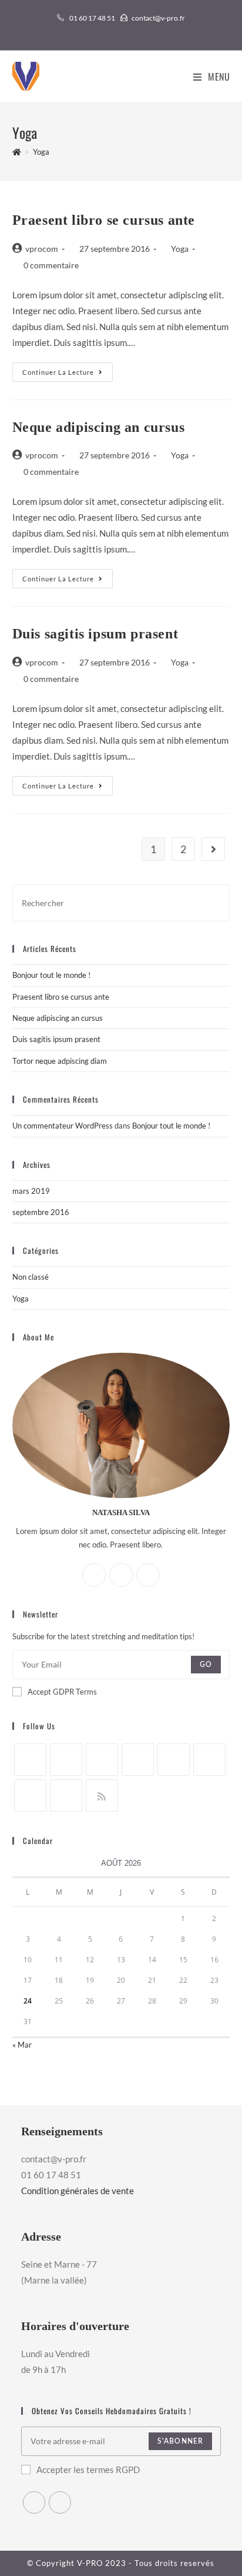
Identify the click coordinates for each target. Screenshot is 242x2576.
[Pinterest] (174, 1760)
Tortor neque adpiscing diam (60, 1061)
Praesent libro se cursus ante (104, 220)
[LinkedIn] (138, 1760)
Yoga (180, 249)
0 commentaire (51, 265)
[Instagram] (148, 1575)
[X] (94, 1575)
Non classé (31, 1277)
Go (206, 1665)
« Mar (22, 2045)
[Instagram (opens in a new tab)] (116, 30)
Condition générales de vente (78, 2191)
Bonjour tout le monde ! (51, 975)
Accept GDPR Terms (62, 1692)
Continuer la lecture (68, 375)
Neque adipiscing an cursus (99, 427)
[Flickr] (209, 1760)
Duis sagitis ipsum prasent (95, 634)
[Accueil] (17, 152)
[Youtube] (66, 1795)
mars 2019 (31, 1191)
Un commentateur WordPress (63, 1126)
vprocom (42, 249)
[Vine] (30, 1795)
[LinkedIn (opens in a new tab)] (128, 30)
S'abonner (181, 2441)
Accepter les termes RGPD (88, 2470)
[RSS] (102, 1795)
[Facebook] (121, 1575)
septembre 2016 (41, 1212)
